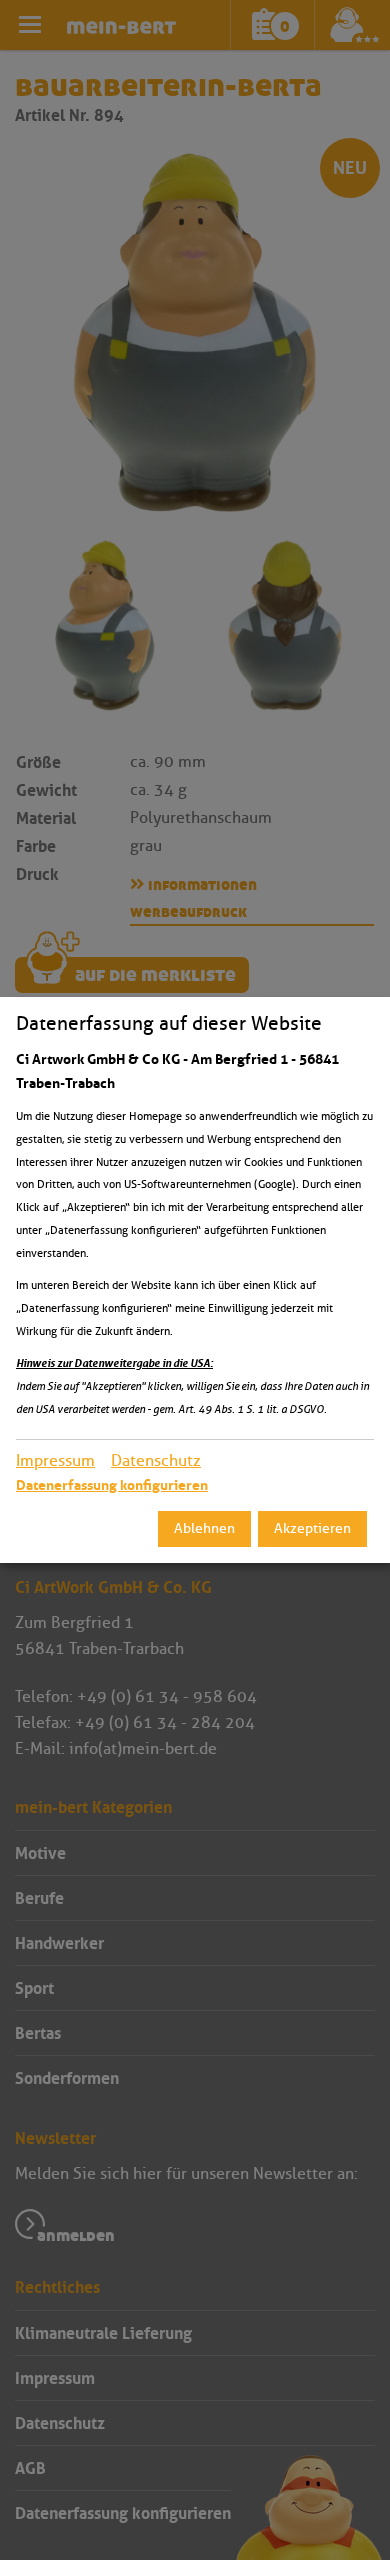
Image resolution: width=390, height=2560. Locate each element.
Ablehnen (204, 1528)
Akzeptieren (312, 1528)
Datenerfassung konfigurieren (112, 1485)
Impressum (55, 1460)
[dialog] (195, 1280)
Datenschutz (156, 1460)
